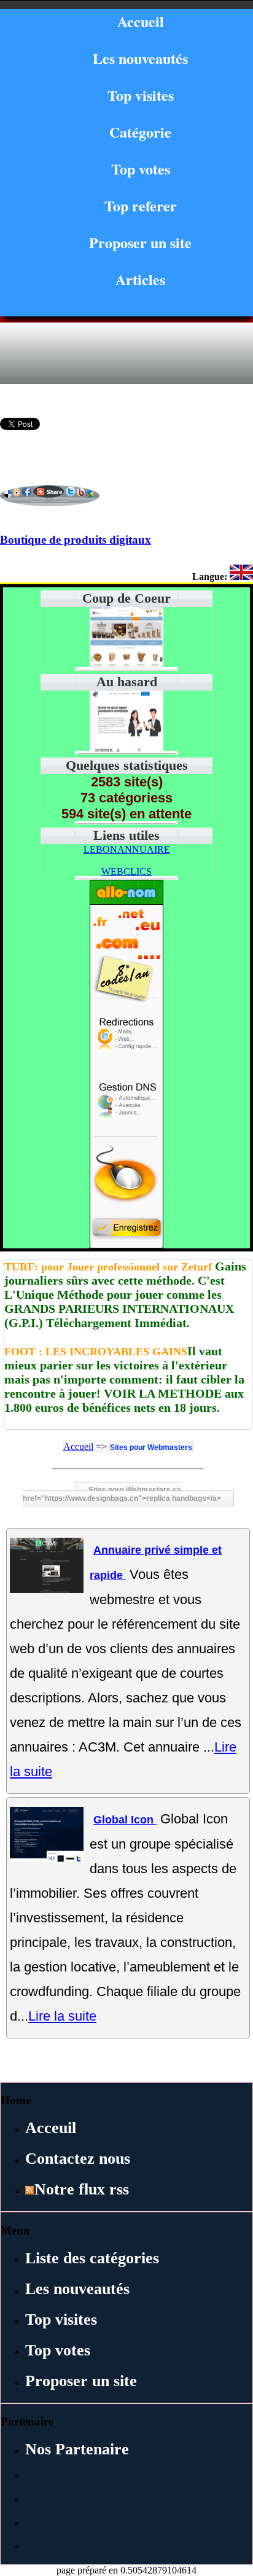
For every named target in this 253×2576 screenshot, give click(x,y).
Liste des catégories (92, 2258)
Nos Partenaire (77, 2449)
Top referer (141, 206)
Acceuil (51, 2128)
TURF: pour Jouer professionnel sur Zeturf (108, 1267)
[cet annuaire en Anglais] (241, 577)
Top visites (141, 95)
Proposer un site (140, 242)
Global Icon (125, 1820)
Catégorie (140, 132)
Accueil (141, 21)
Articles (140, 279)
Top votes (141, 169)
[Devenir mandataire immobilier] (126, 749)
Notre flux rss (82, 2189)
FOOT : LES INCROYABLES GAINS (96, 1352)
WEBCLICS (126, 871)
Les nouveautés (140, 58)
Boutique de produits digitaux (76, 540)
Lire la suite (62, 2016)
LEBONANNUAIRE (127, 849)
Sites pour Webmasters (151, 1447)
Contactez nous (78, 2159)
